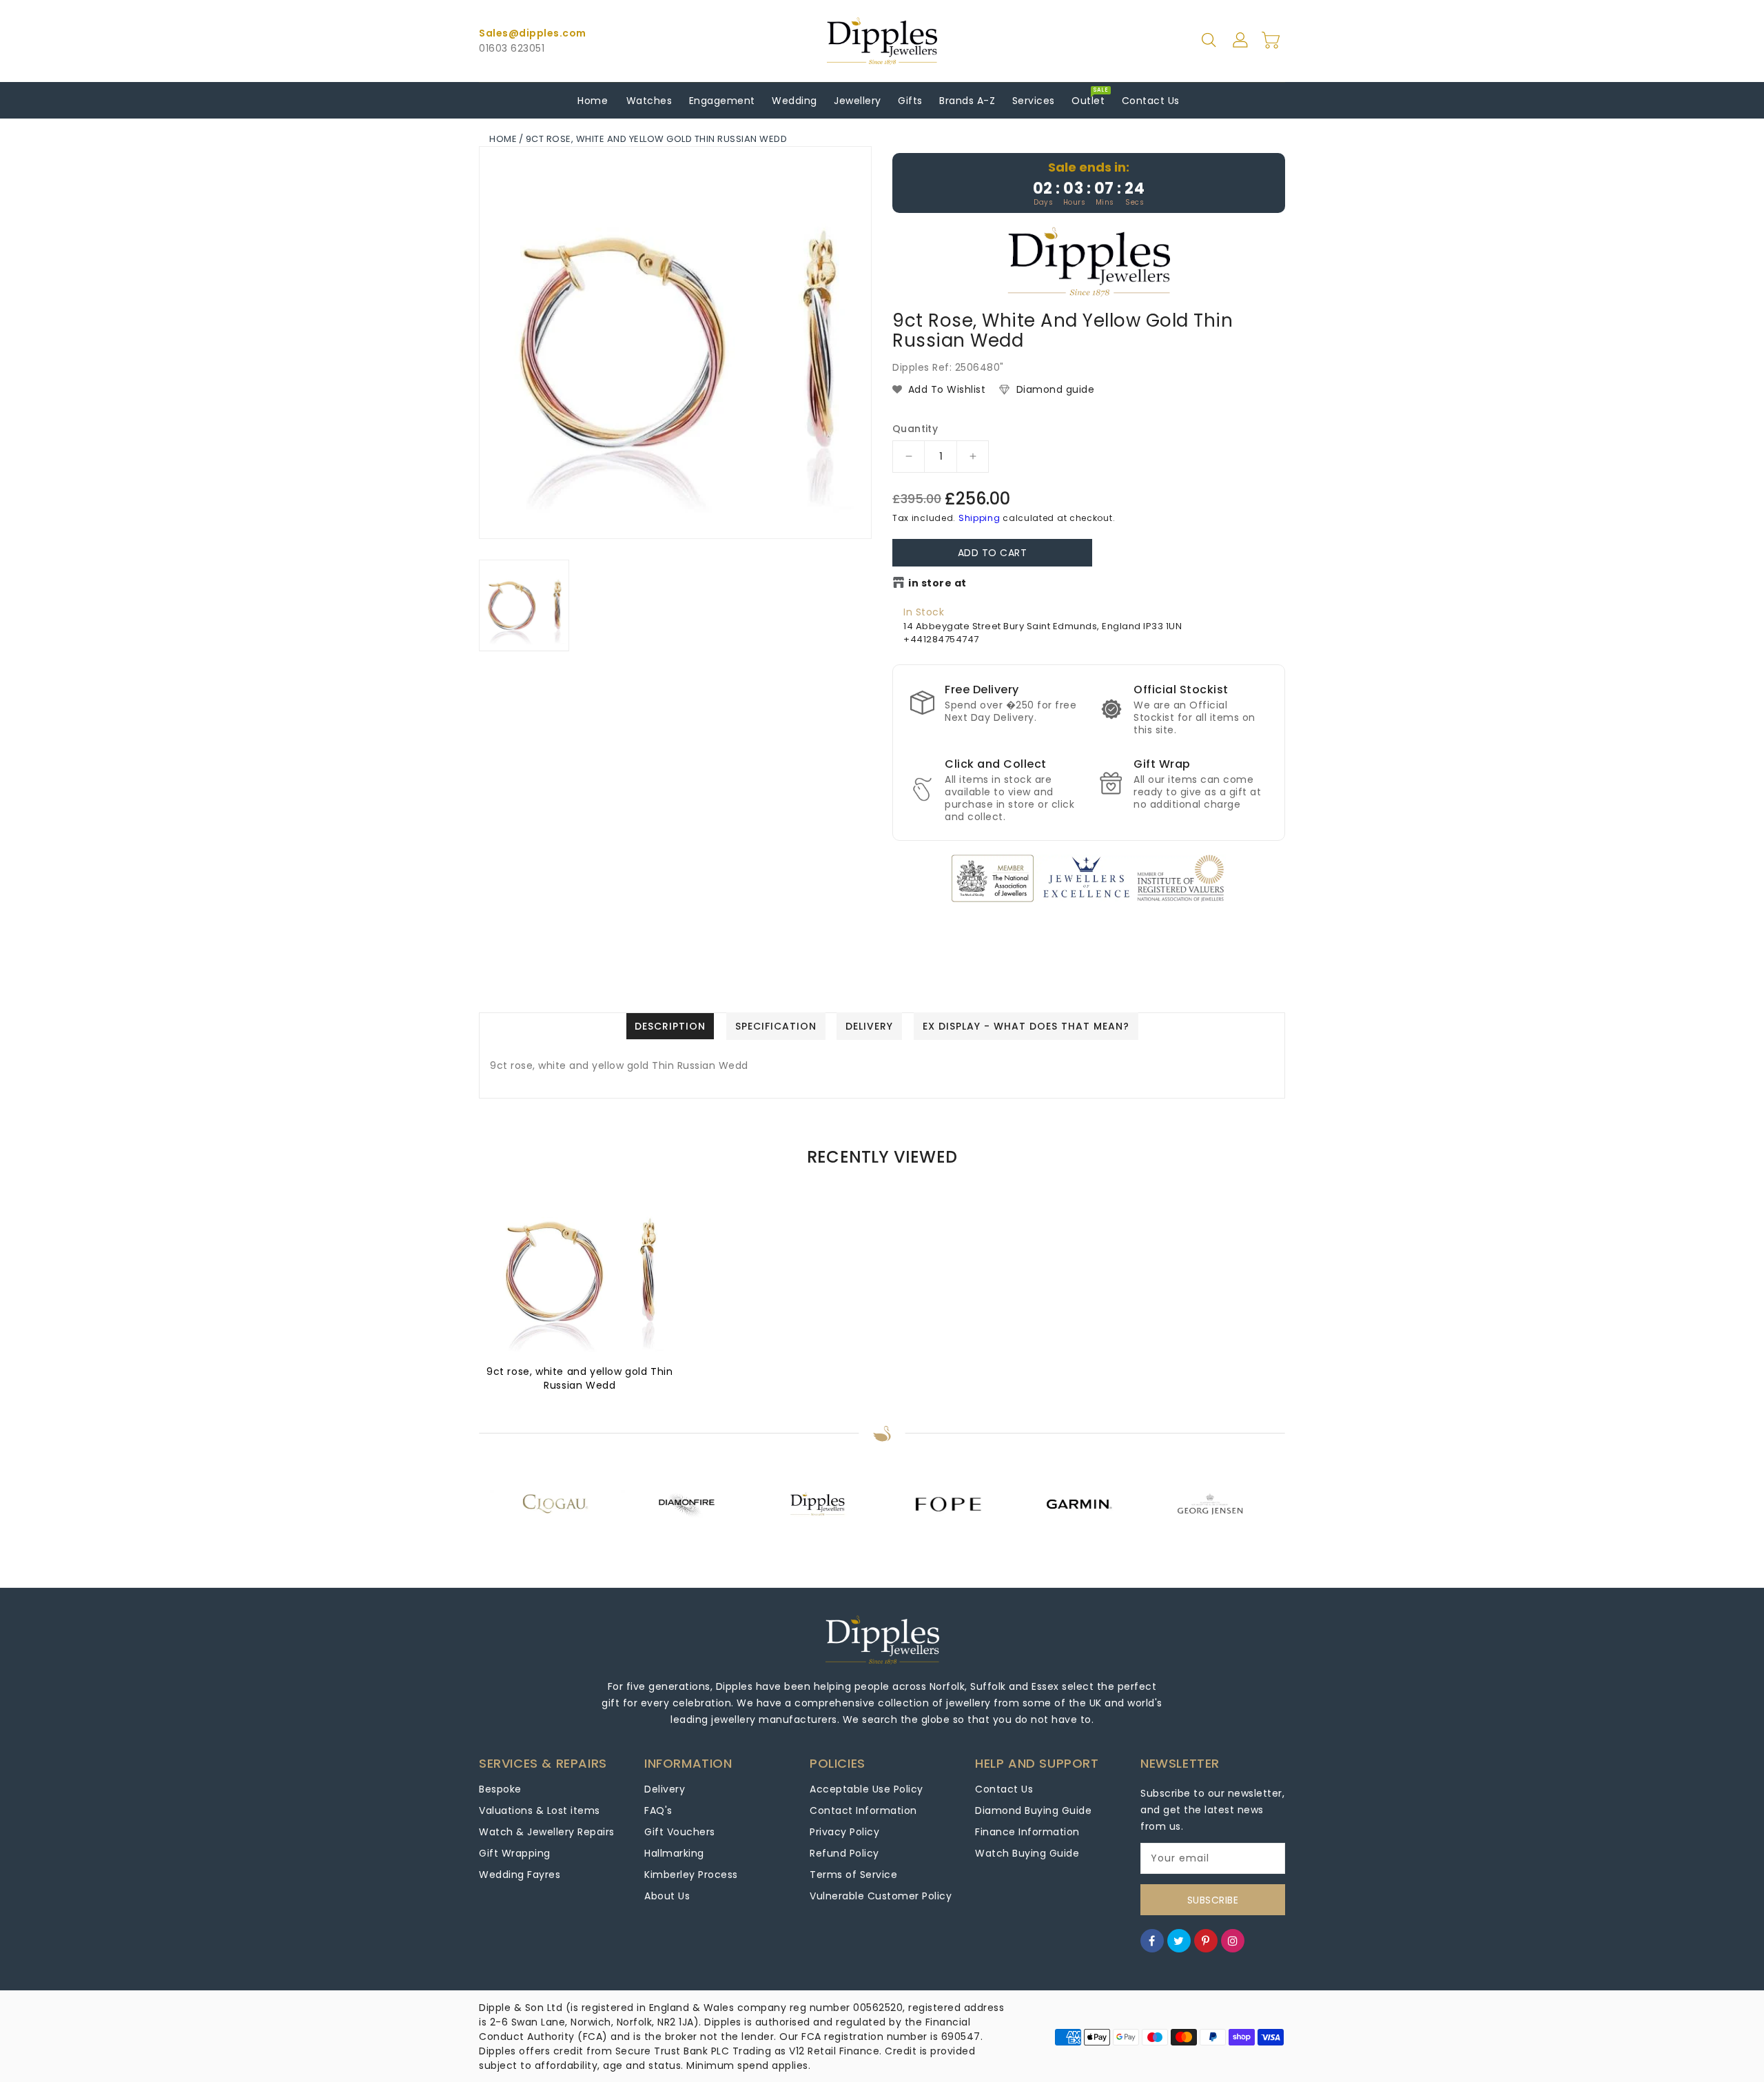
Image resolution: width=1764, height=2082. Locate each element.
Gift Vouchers (680, 1832)
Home (503, 139)
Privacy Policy (844, 1832)
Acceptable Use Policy (866, 1789)
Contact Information (863, 1810)
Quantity (915, 429)
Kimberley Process (691, 1875)
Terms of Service (853, 1875)
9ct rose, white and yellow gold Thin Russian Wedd (580, 1378)
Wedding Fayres (520, 1875)
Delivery (665, 1789)
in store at (937, 583)
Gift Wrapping (515, 1853)
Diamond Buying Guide (1033, 1810)
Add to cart (993, 553)
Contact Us (1004, 1789)
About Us (667, 1896)
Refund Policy (844, 1853)
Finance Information (1027, 1832)
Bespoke (500, 1789)
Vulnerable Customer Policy (881, 1896)
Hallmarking (674, 1853)
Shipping (980, 518)
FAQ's (658, 1810)
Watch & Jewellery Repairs (547, 1832)
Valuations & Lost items (540, 1810)
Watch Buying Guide (1027, 1853)
